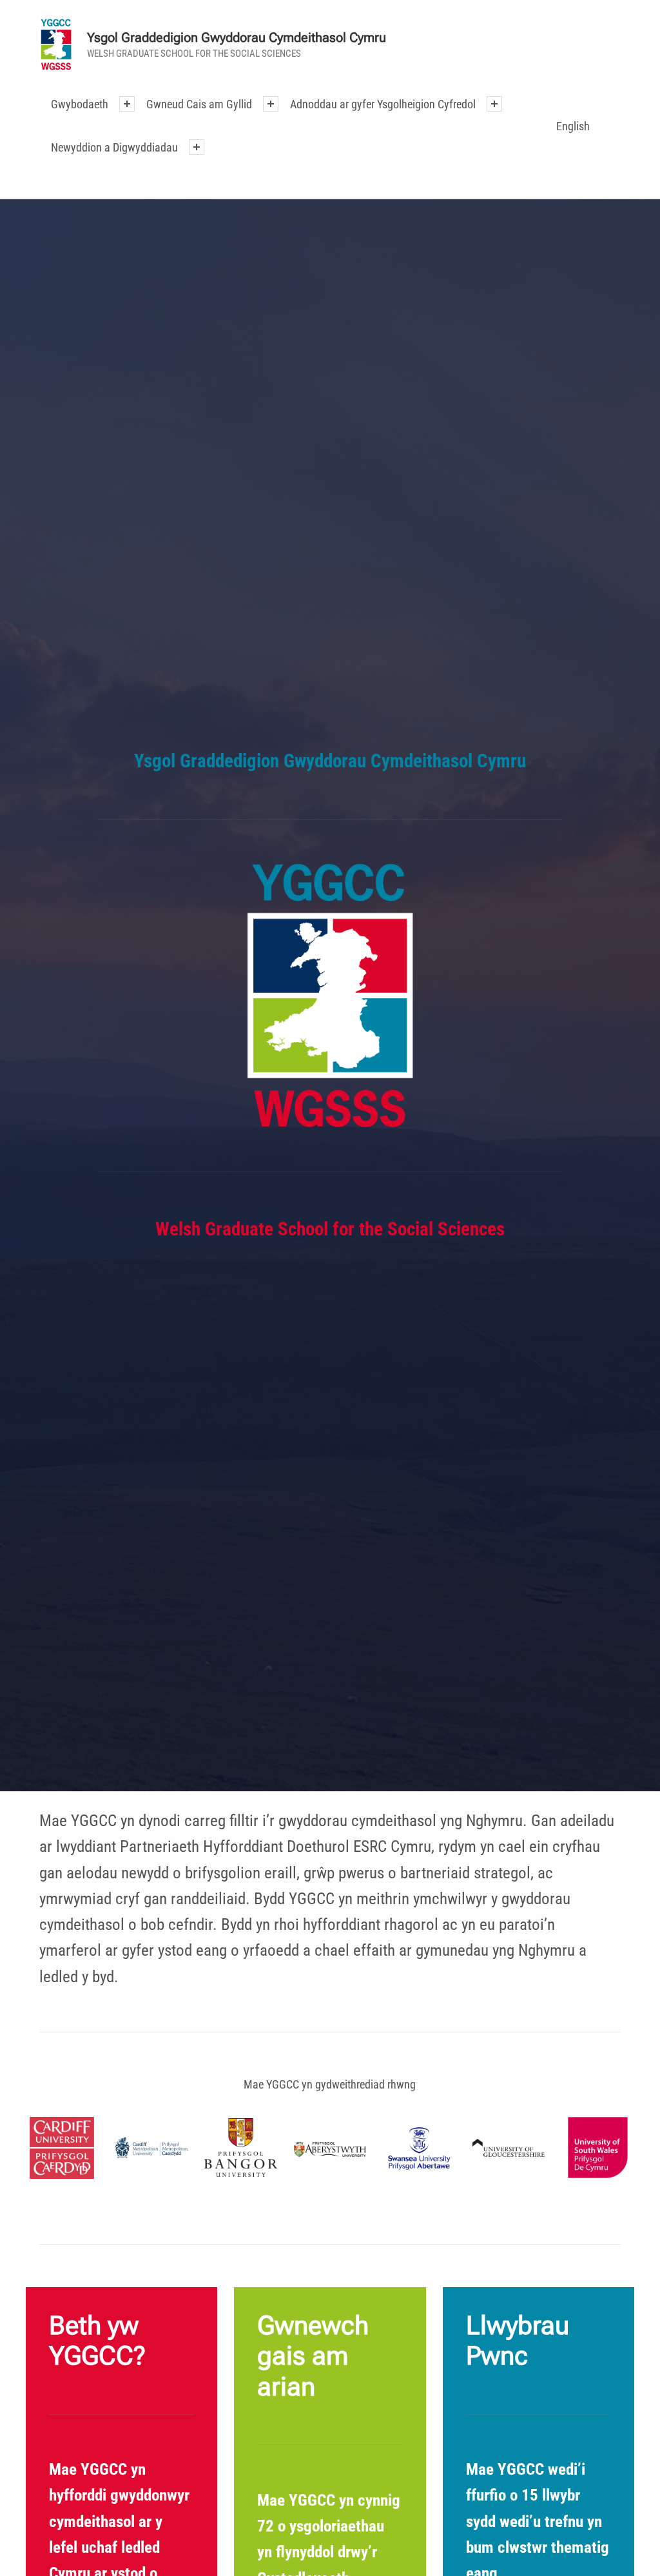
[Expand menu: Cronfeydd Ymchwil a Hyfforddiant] (494, 104)
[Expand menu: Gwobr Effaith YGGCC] (197, 147)
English (573, 126)
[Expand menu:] (127, 104)
